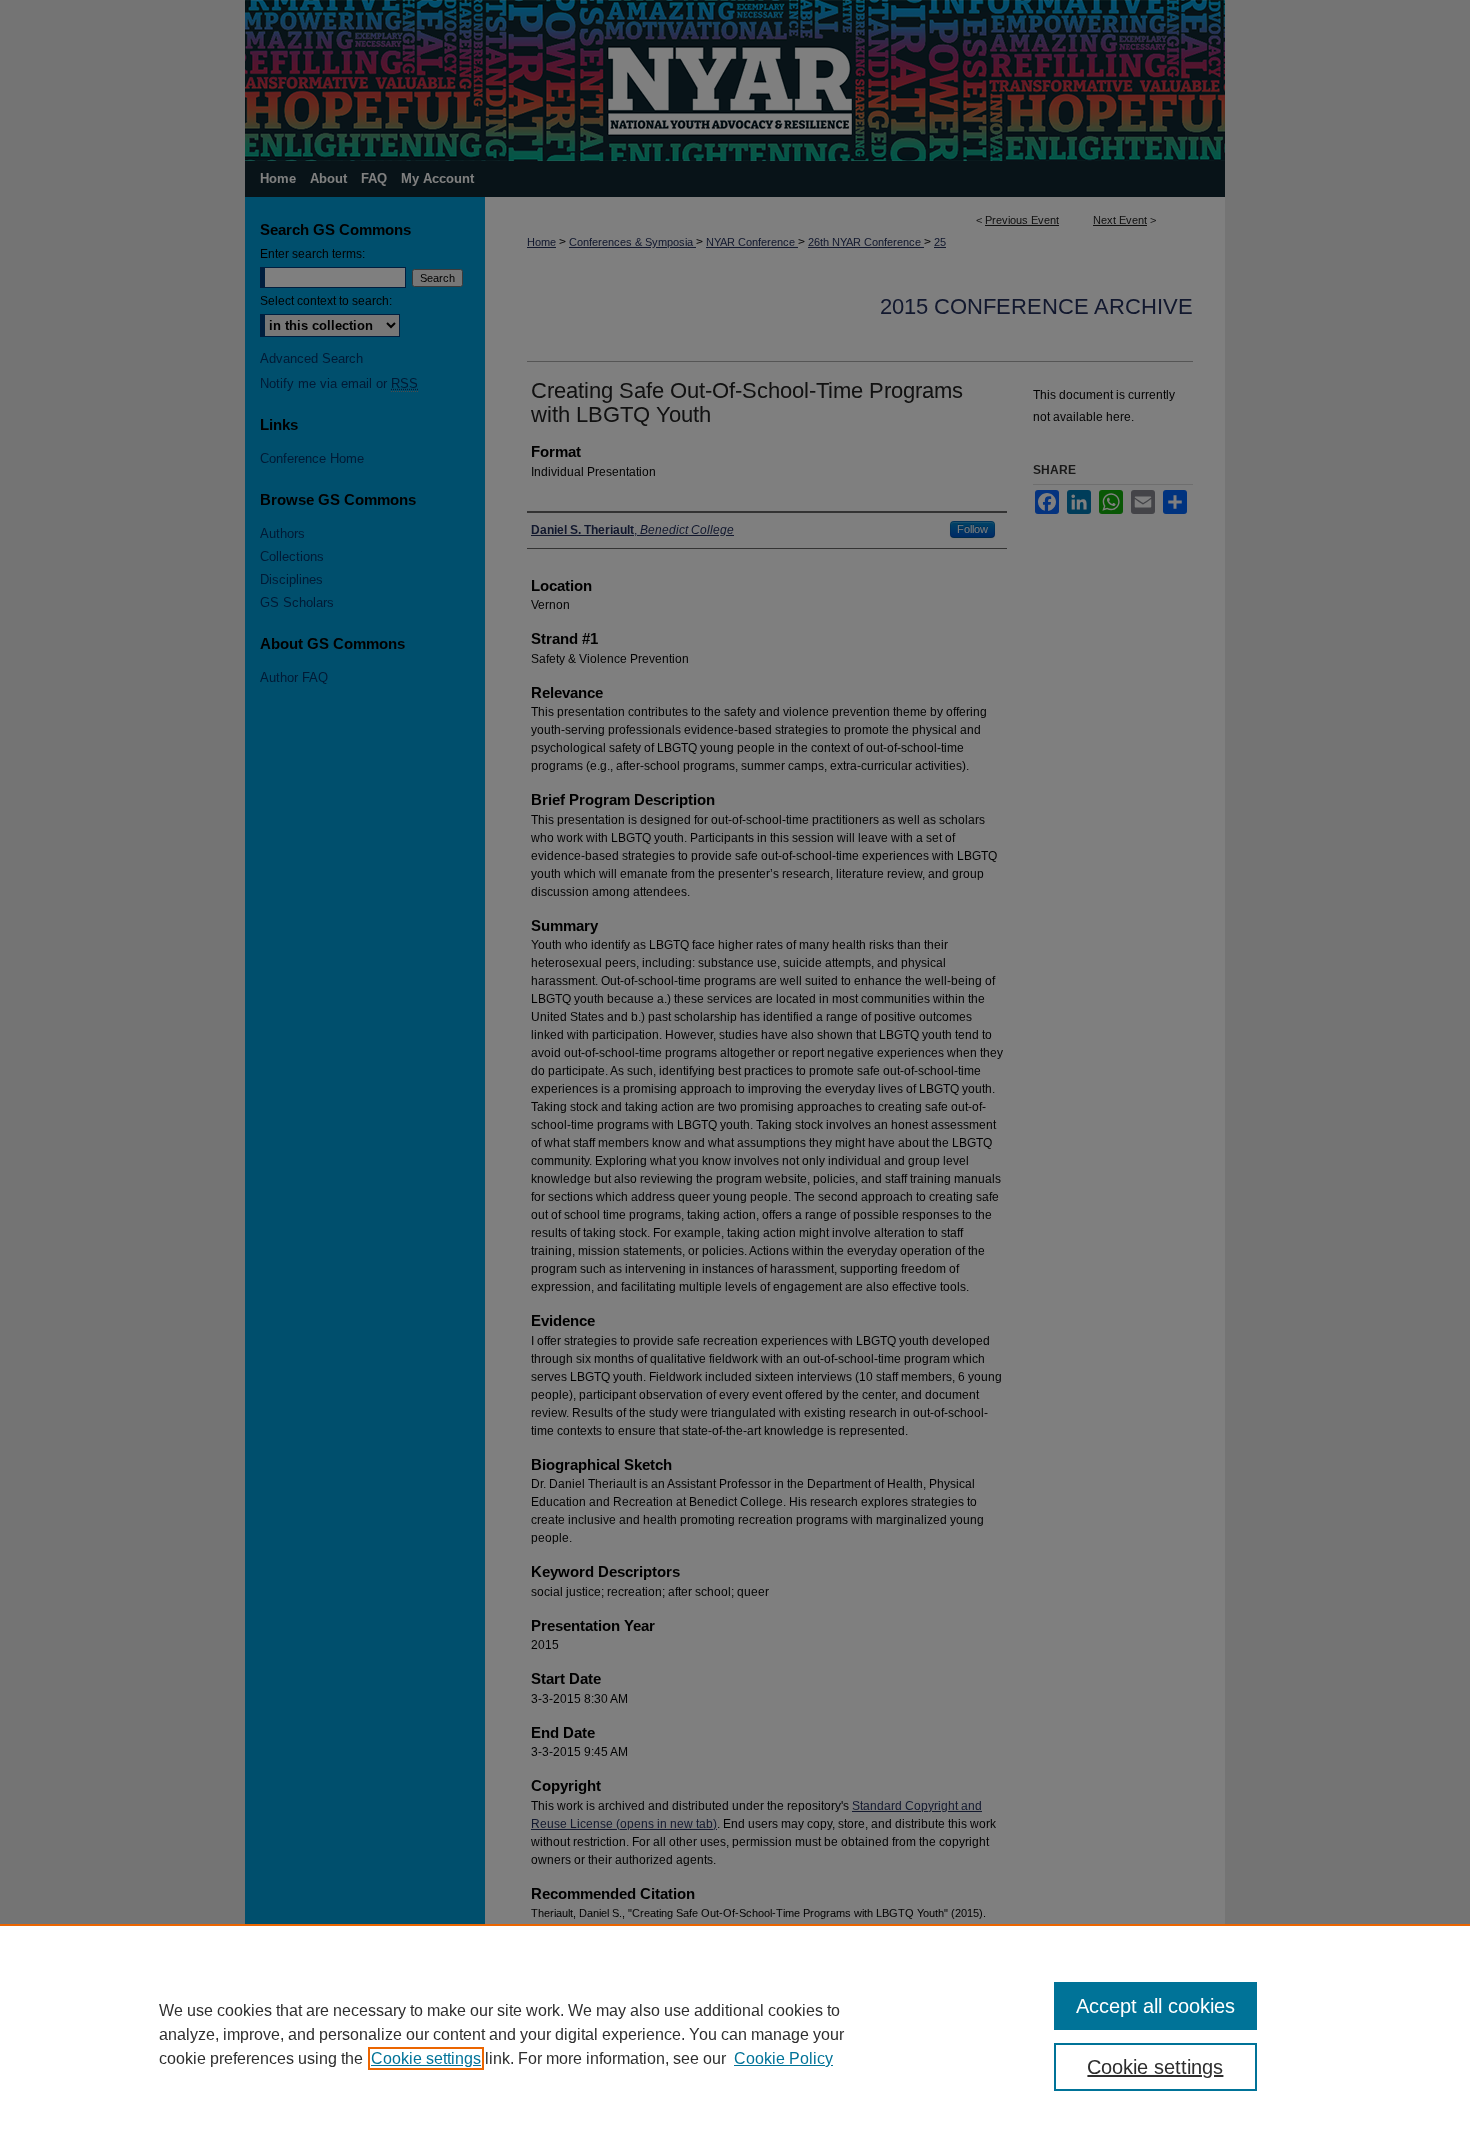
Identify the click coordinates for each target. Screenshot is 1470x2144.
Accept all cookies (1155, 2006)
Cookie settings (426, 2058)
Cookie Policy (783, 2058)
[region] (735, 2034)
